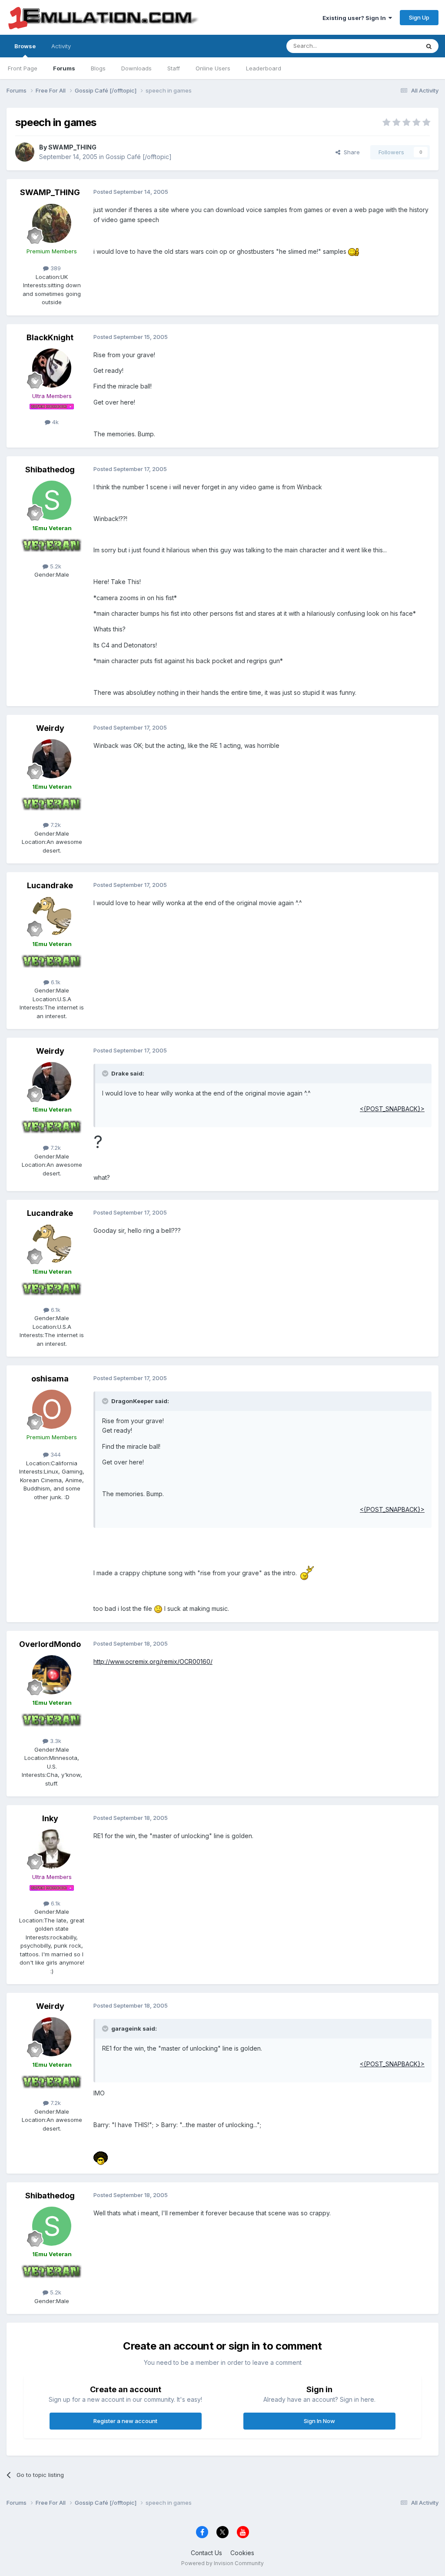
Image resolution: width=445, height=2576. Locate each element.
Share (350, 152)
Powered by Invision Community (222, 2563)
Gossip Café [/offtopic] (139, 157)
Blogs (98, 68)
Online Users (213, 68)
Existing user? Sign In (355, 18)
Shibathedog (50, 470)
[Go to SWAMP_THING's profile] (25, 152)
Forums (64, 68)
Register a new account (125, 2421)
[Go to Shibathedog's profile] (52, 500)
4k (55, 422)
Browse (25, 46)
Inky (50, 1818)
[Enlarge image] (354, 251)
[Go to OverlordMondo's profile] (52, 1675)
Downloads (136, 68)
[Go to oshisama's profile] (52, 1409)
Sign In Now (319, 2421)
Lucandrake (50, 885)
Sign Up (419, 17)
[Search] (429, 46)
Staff (174, 68)
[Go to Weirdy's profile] (52, 759)
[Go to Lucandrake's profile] (52, 916)
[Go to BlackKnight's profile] (52, 368)
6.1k (55, 982)
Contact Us (206, 2553)
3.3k (55, 1741)
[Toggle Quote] (106, 1073)
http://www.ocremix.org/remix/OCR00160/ (153, 1661)
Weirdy (50, 728)
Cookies (242, 2553)
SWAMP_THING (72, 147)
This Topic (394, 46)
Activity (61, 46)
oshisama (50, 1379)
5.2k (55, 566)
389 (55, 268)
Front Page (23, 68)
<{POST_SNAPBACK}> (392, 1109)
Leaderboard (264, 68)
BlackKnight (50, 337)
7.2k (55, 825)
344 (55, 1454)
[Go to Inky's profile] (52, 1849)
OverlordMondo (50, 1644)
